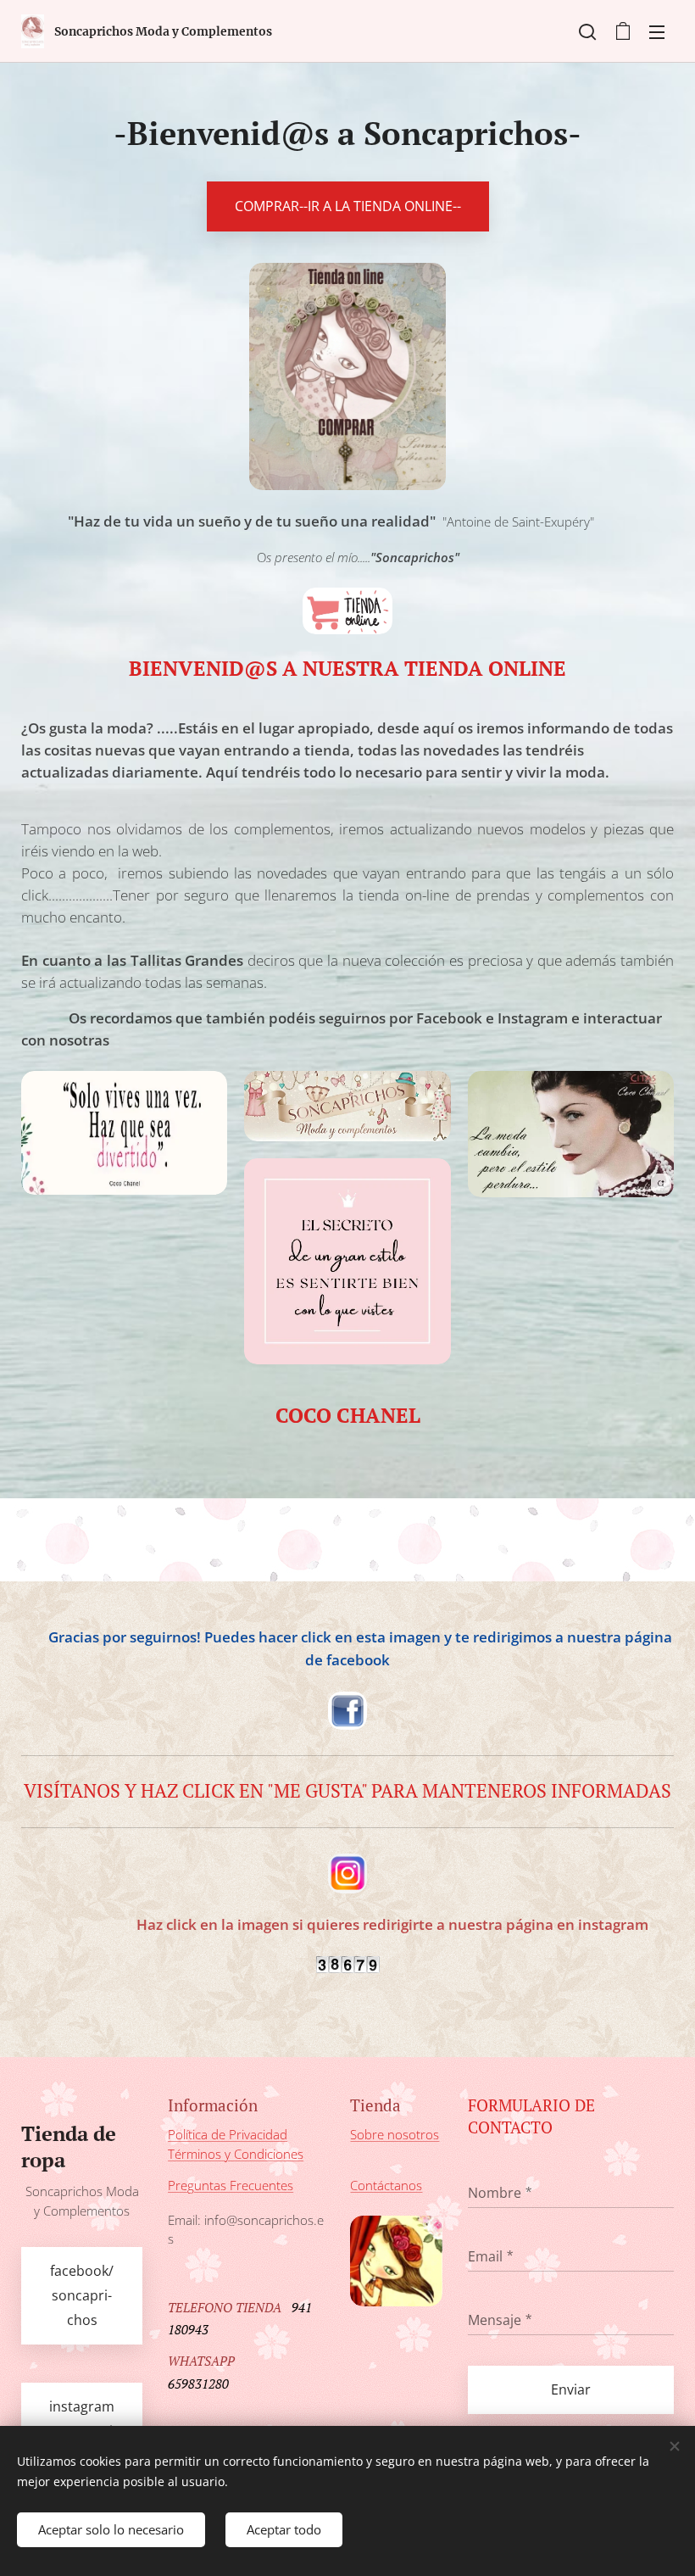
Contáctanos (386, 2185)
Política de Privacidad (228, 2134)
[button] (587, 31)
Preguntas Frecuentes (231, 2185)
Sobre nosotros (395, 2134)
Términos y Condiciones (236, 2154)
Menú (657, 31)
